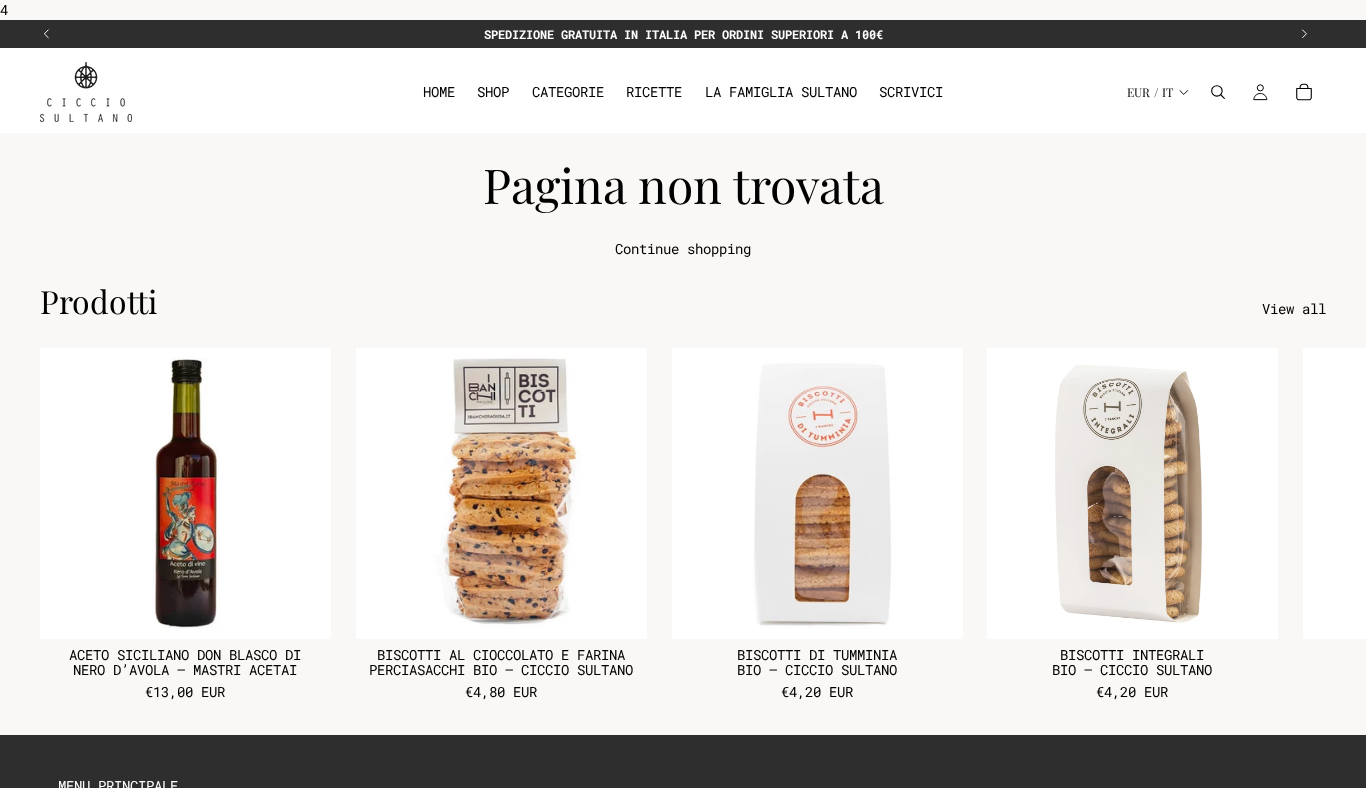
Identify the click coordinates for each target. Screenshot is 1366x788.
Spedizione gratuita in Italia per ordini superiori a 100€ (683, 34)
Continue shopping (683, 248)
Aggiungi (317, 608)
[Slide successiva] (1304, 34)
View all (1294, 308)
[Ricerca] (1218, 92)
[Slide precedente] (47, 34)
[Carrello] (1304, 92)
